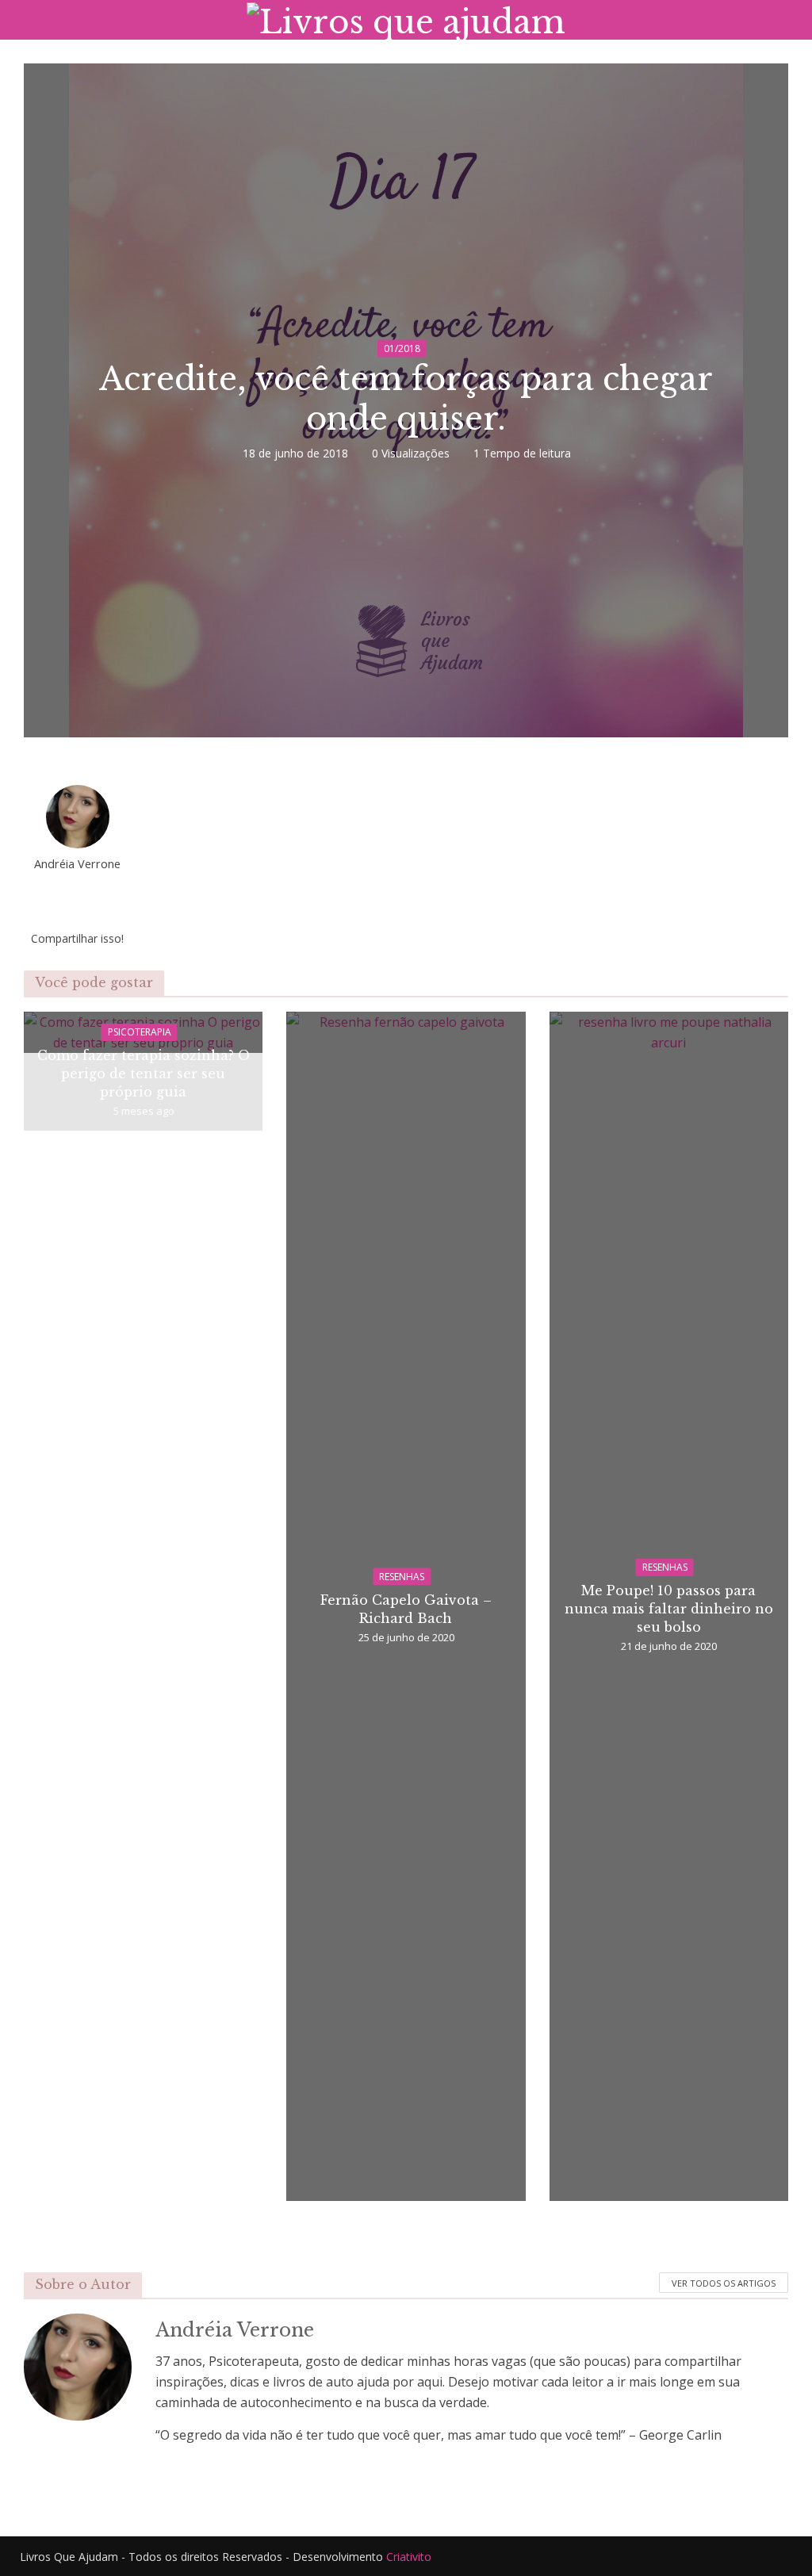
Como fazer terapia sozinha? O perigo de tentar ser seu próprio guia (144, 1074)
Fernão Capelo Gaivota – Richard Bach (406, 1608)
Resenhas (402, 1576)
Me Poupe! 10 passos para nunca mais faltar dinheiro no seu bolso (669, 1609)
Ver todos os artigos (724, 2283)
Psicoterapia (140, 1032)
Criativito (409, 2557)
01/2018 (402, 348)
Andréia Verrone (77, 864)
